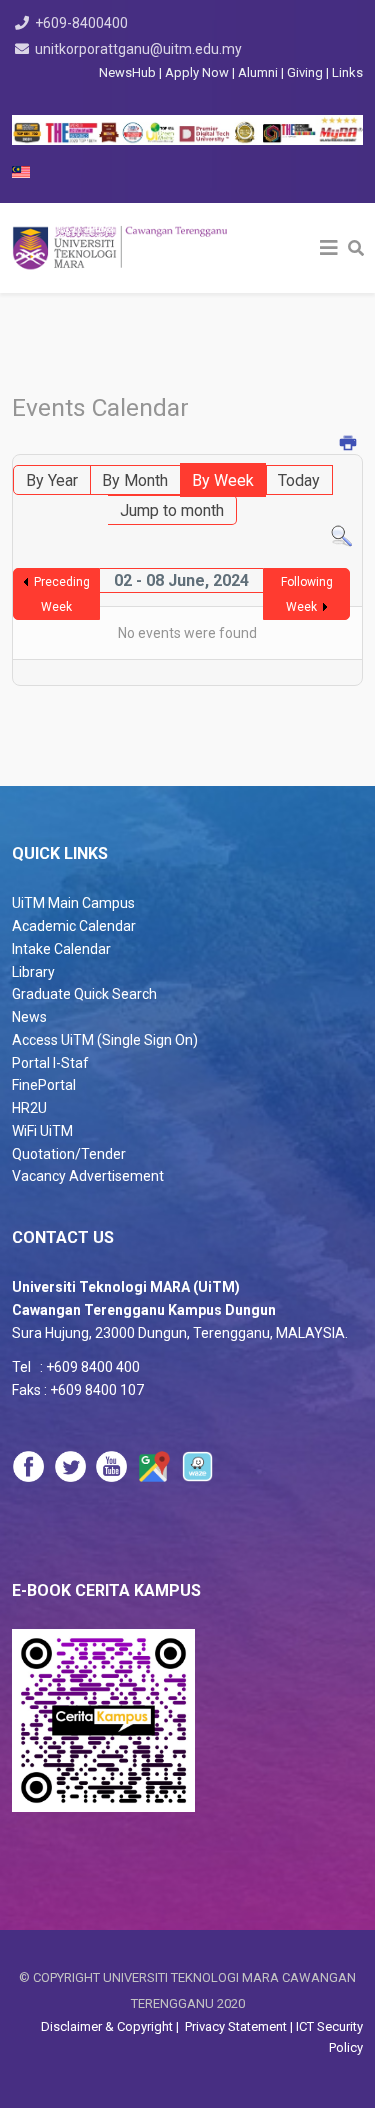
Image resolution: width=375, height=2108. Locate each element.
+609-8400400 (81, 23)
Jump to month (172, 510)
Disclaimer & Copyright (108, 2026)
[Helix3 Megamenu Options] (329, 248)
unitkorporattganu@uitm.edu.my (138, 49)
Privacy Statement (234, 2026)
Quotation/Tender (69, 1154)
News (29, 1017)
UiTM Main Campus (73, 903)
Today (299, 480)
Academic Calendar (74, 926)
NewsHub (127, 72)
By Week (223, 480)
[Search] (341, 536)
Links (347, 72)
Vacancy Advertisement (88, 1176)
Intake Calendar (61, 949)
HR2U (29, 1108)
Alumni (259, 72)
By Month (135, 480)
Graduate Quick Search (84, 994)
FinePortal (44, 1085)
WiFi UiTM (42, 1131)
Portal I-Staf (50, 1063)
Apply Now (197, 72)
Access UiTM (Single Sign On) (105, 1040)
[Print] (349, 444)
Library (33, 972)
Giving (305, 72)
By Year (52, 480)
